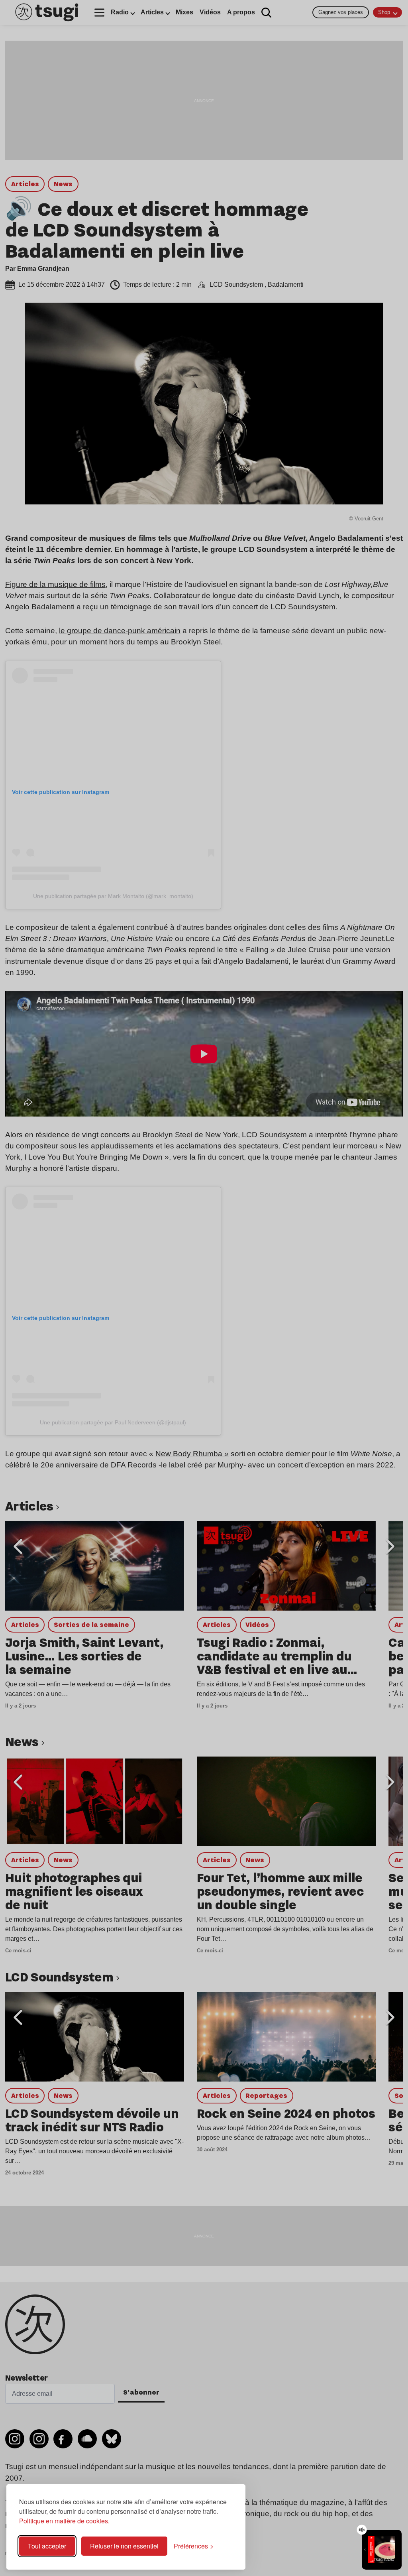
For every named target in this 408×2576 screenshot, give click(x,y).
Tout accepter (47, 2546)
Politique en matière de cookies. (64, 2521)
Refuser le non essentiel (124, 2546)
